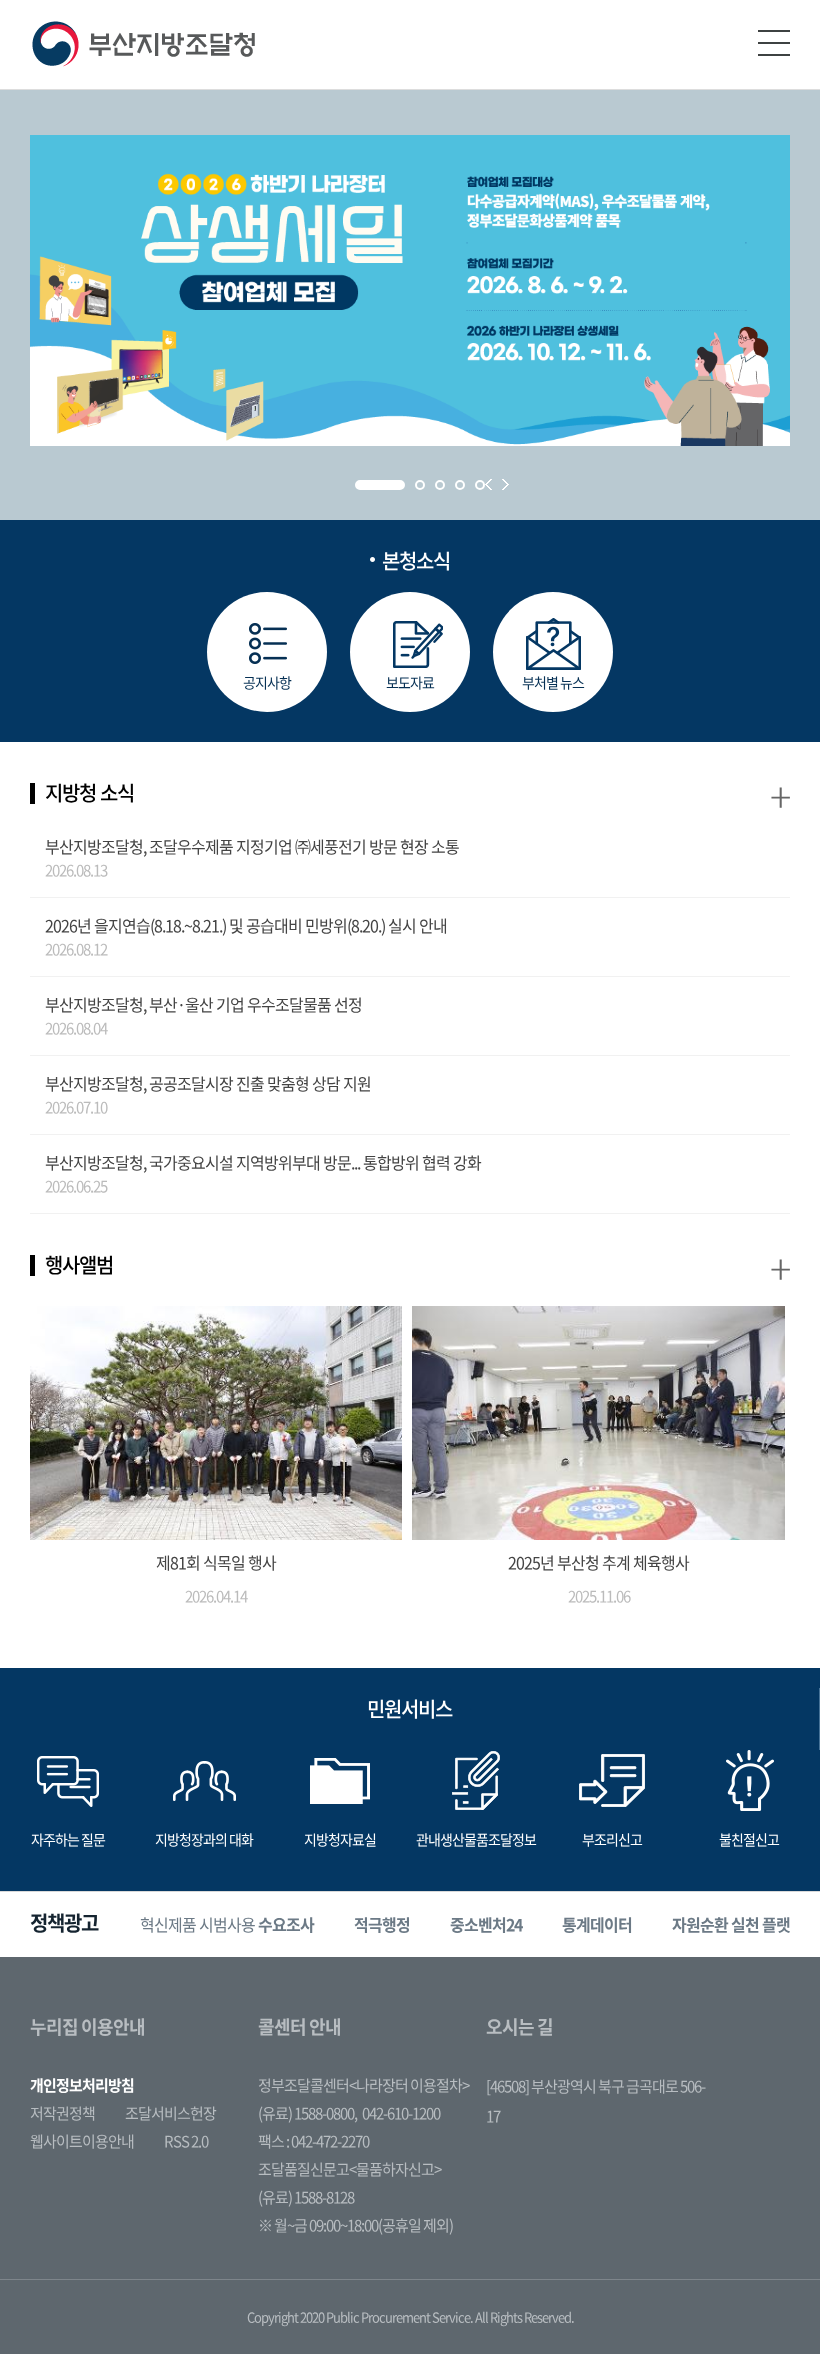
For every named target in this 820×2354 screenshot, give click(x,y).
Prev (488, 484)
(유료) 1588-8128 (306, 2197)
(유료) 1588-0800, (307, 2113)
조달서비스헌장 (170, 2113)
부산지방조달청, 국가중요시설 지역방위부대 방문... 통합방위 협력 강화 (263, 1162)
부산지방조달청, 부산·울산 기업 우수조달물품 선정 (203, 1004)
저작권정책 (62, 2113)
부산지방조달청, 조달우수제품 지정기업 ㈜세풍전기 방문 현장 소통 (252, 846)
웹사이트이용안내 (82, 2141)
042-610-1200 (401, 2113)
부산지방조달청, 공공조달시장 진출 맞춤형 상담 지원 (208, 1083)
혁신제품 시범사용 (227, 1924)
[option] (227, 1924)
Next (505, 484)
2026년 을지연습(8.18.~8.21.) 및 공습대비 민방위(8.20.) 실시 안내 (246, 925)
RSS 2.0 (186, 2141)
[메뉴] (774, 43)
